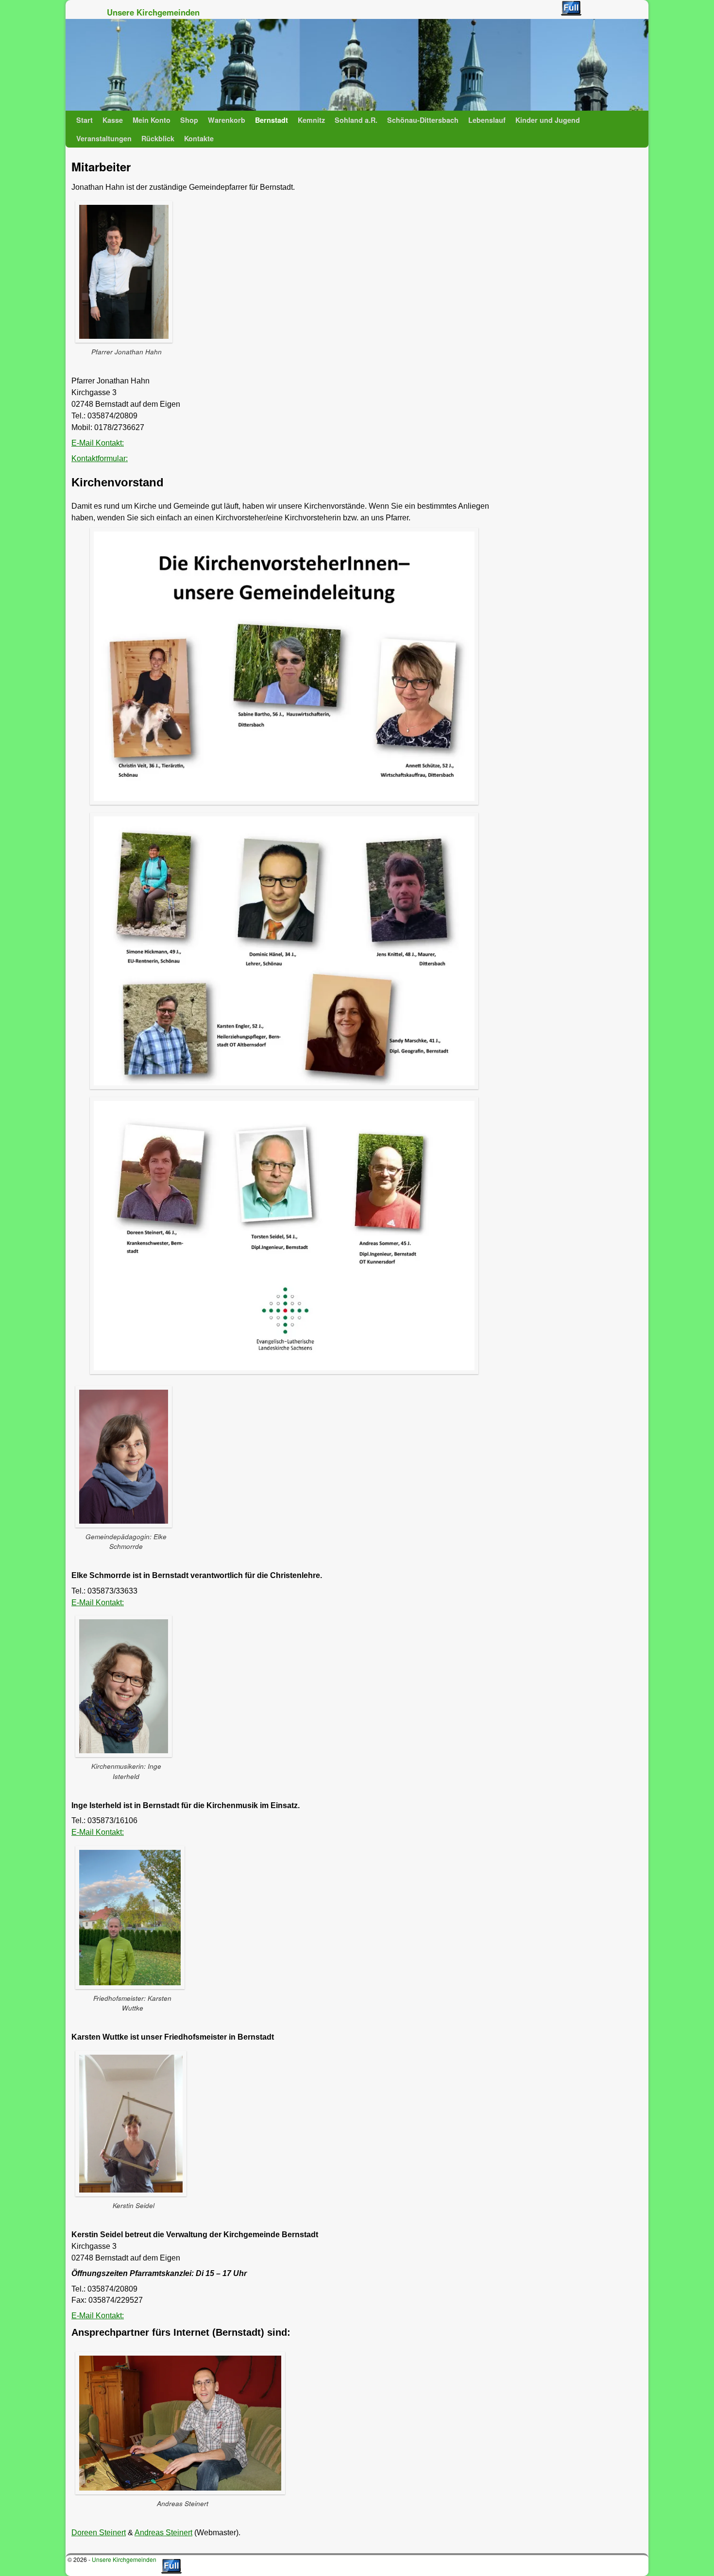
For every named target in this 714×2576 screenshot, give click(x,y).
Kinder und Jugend (548, 120)
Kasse (113, 120)
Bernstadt (272, 120)
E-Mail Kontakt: (98, 443)
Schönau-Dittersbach (423, 120)
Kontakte (199, 138)
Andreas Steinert (163, 2533)
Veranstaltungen (104, 138)
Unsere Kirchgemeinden (153, 12)
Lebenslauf (487, 120)
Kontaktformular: (100, 458)
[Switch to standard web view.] (571, 8)
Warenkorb (227, 120)
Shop (189, 120)
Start (85, 120)
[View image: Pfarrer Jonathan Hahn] (126, 272)
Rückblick (158, 138)
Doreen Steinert (99, 2533)
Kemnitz (311, 120)
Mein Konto (152, 120)
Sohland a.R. (356, 120)
